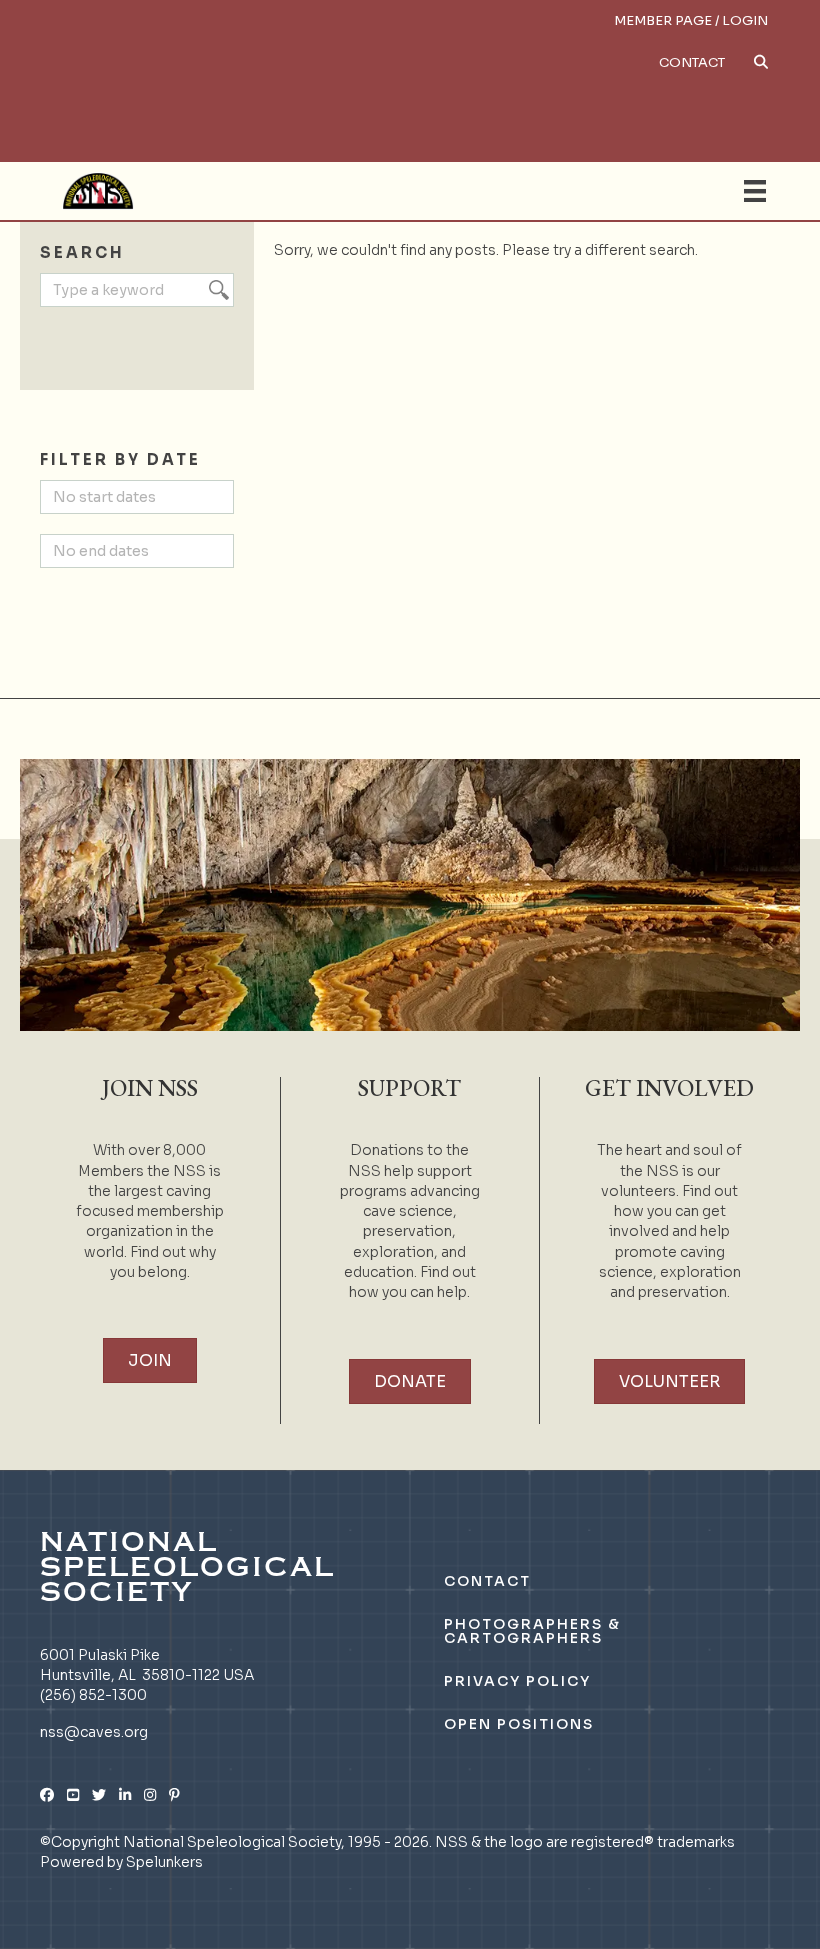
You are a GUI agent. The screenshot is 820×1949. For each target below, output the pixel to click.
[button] (577, 78)
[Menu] (755, 191)
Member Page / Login (691, 20)
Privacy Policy (517, 1681)
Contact (692, 62)
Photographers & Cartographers (532, 1631)
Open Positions (519, 1724)
